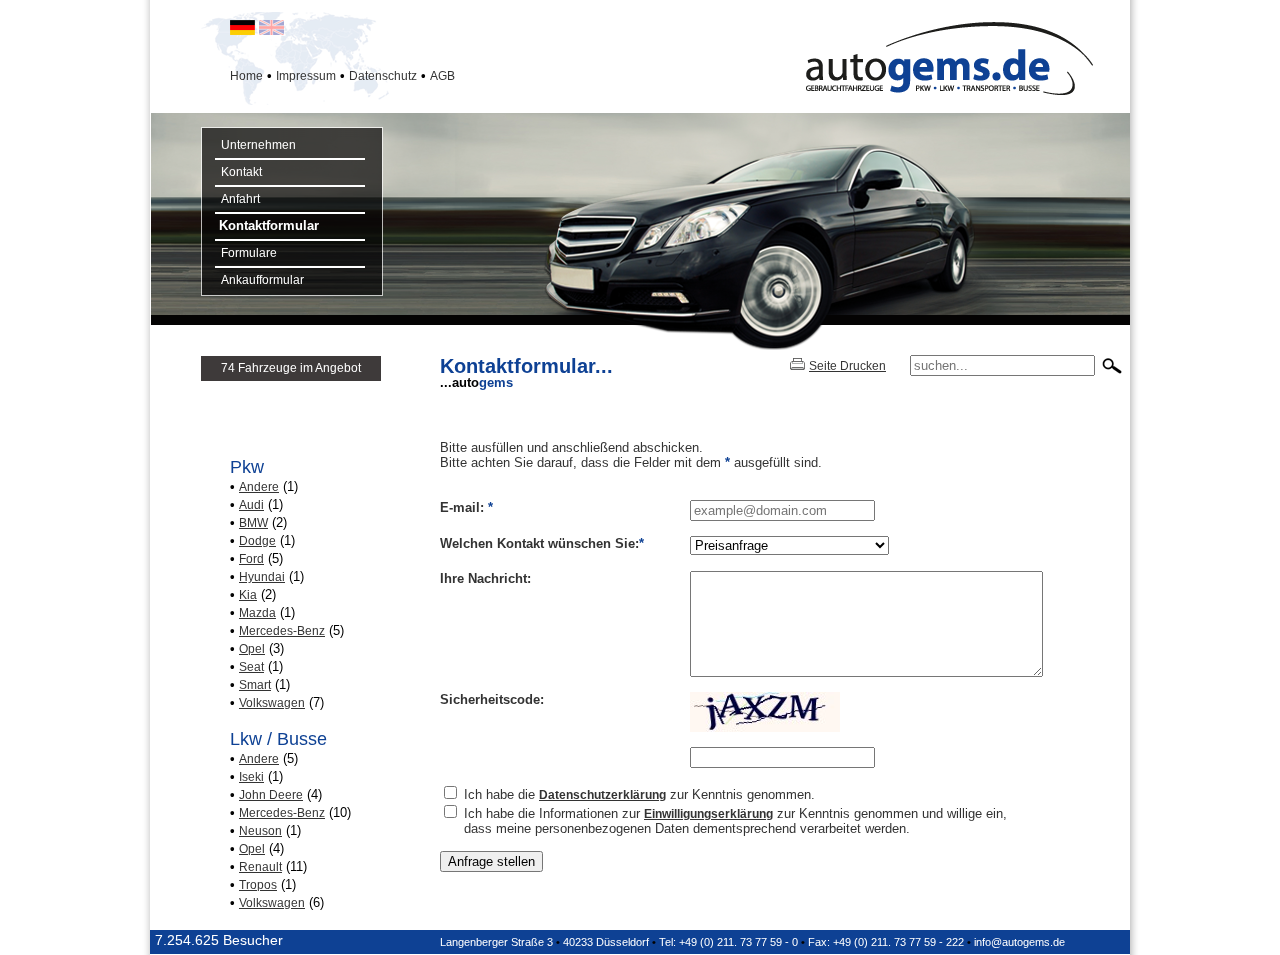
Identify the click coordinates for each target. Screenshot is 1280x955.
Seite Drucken (847, 366)
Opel (252, 649)
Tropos (258, 885)
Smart (255, 685)
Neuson (260, 831)
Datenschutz (383, 76)
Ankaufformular (259, 280)
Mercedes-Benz (282, 631)
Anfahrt (237, 199)
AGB (442, 76)
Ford (251, 559)
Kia (248, 595)
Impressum (306, 76)
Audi (251, 505)
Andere (259, 487)
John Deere (271, 795)
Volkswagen (272, 703)
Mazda (257, 613)
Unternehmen (255, 145)
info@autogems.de (1019, 942)
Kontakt (238, 172)
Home (246, 76)
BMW (253, 523)
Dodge (257, 541)
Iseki (251, 777)
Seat (251, 667)
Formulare (246, 253)
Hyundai (262, 577)
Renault (260, 867)
